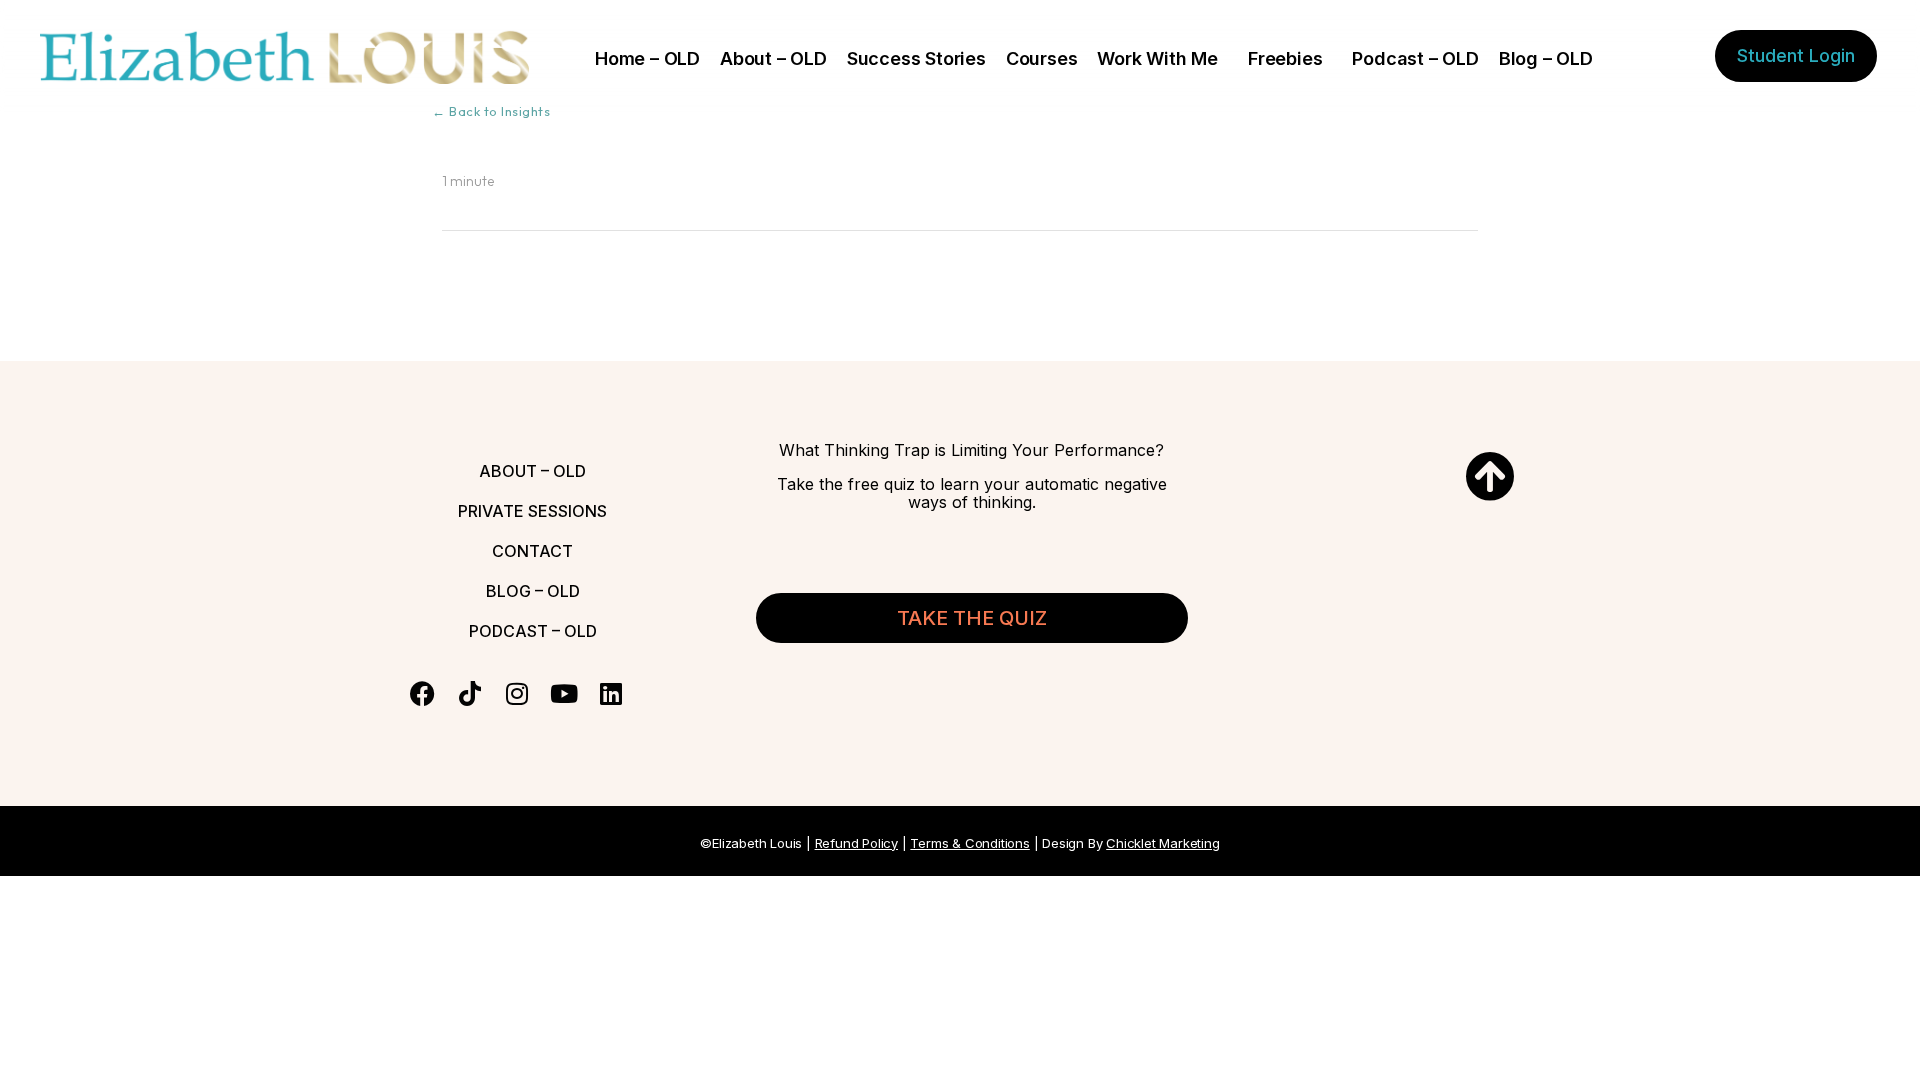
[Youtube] (563, 693)
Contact (532, 551)
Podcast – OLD (1415, 58)
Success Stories (916, 58)
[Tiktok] (469, 693)
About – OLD (773, 58)
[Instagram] (516, 693)
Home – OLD (647, 58)
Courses (1042, 58)
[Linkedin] (610, 693)
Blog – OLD (1546, 58)
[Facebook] (422, 693)
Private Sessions (532, 511)
